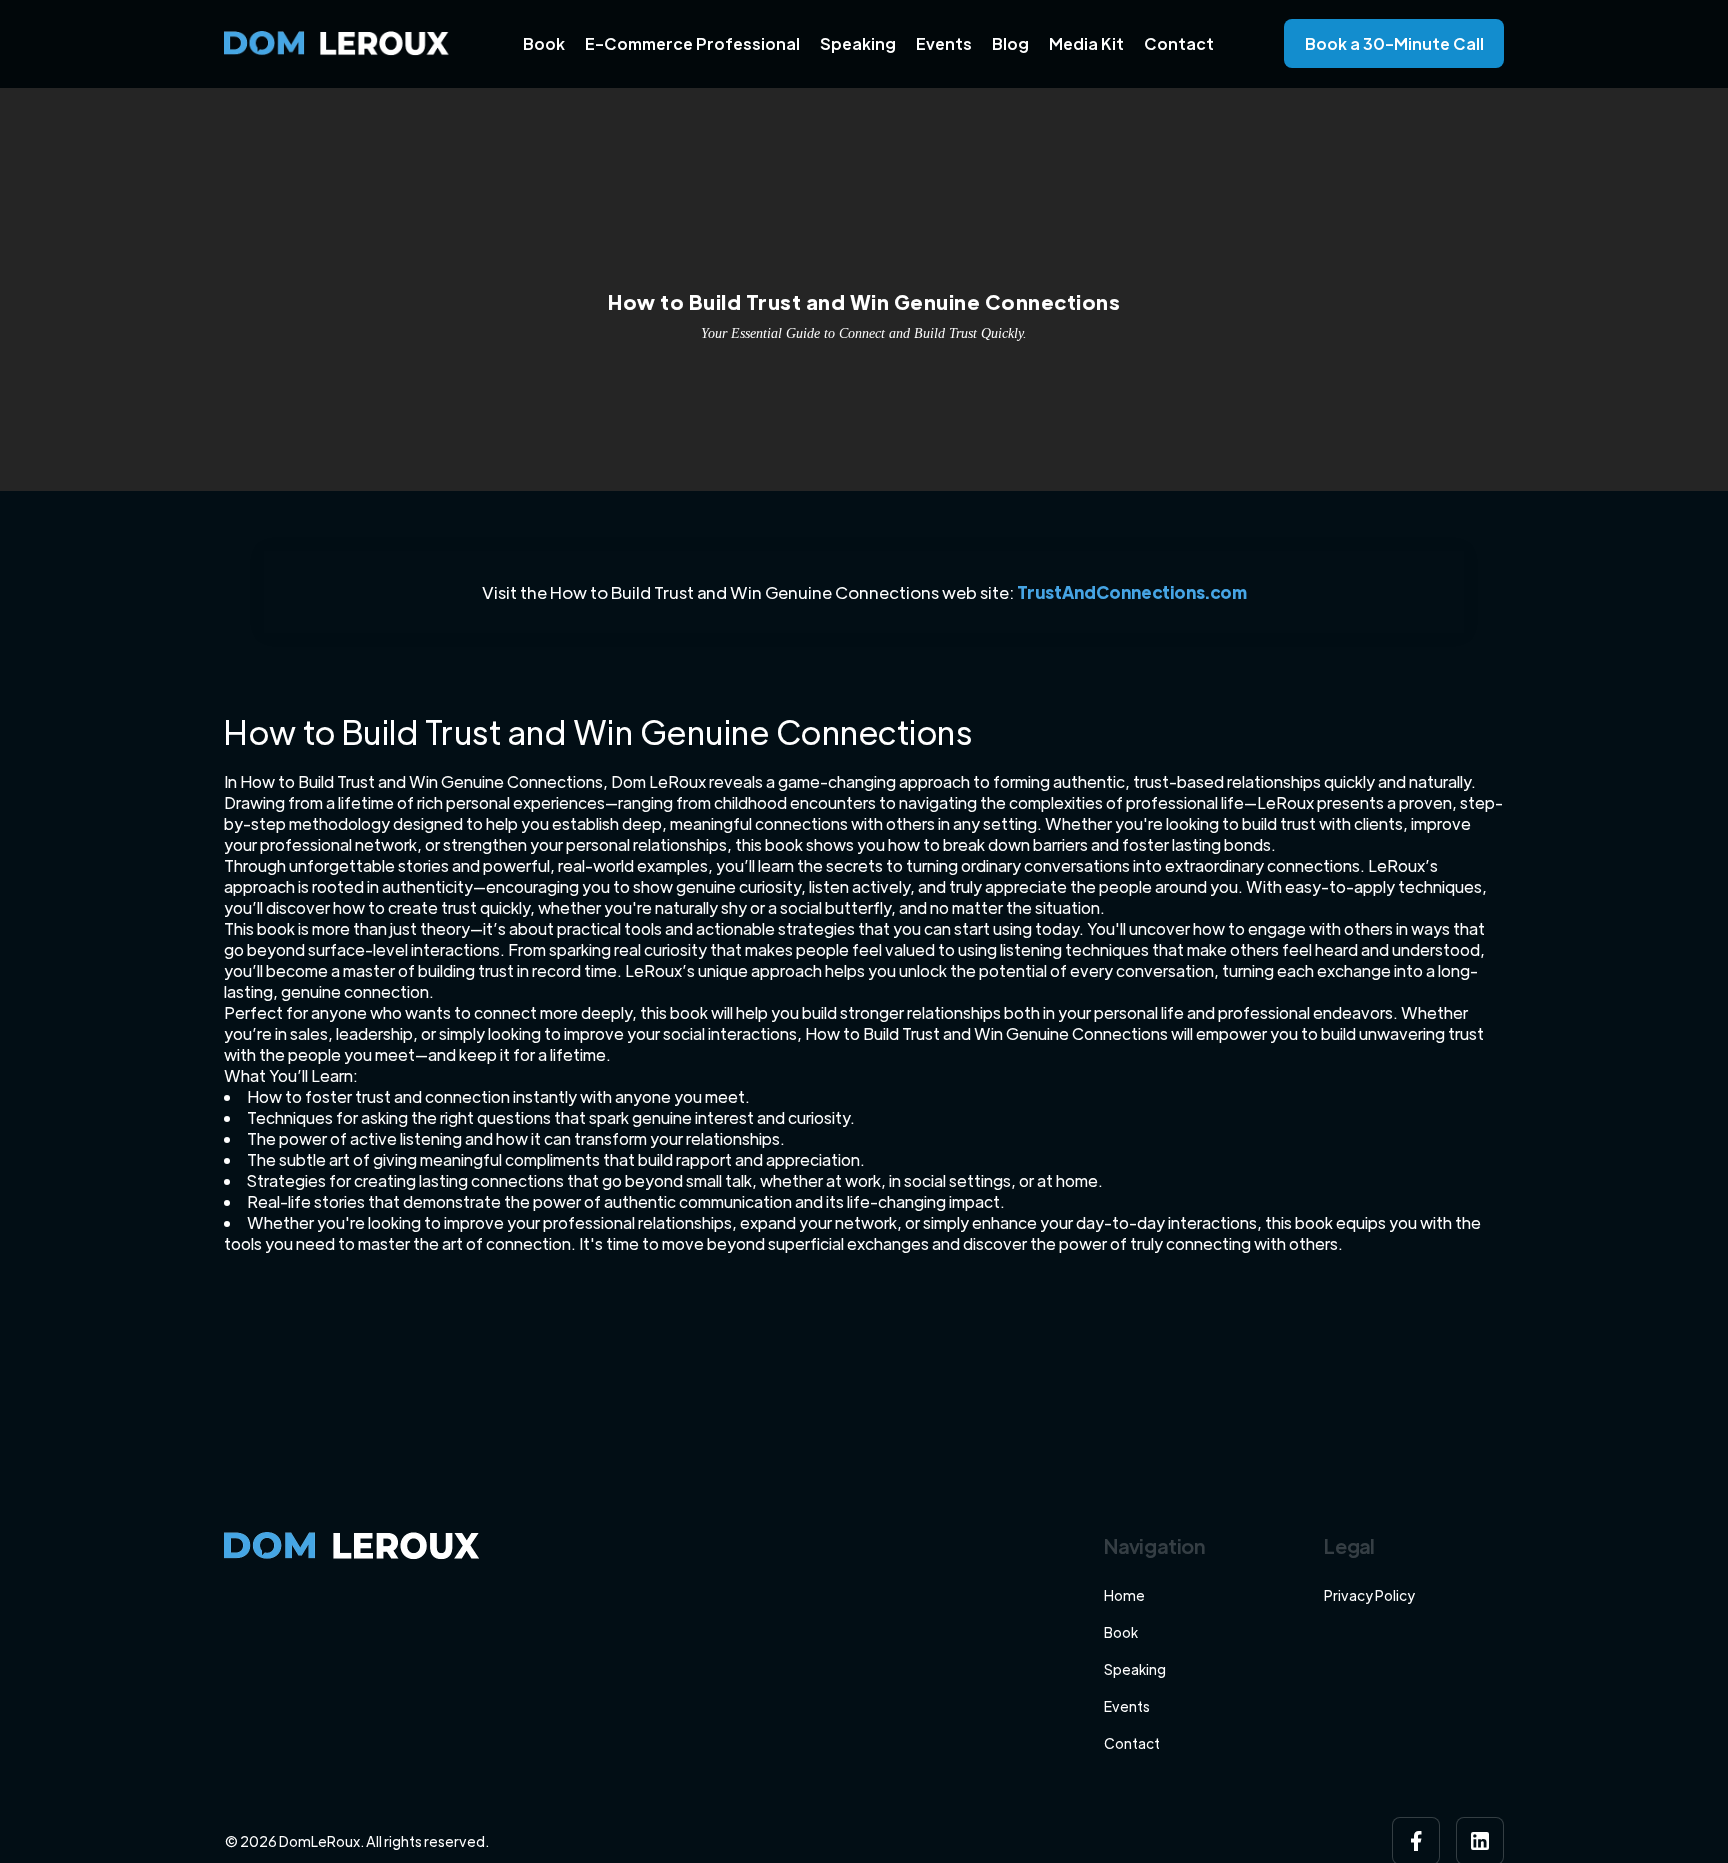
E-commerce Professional (692, 43)
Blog (1010, 43)
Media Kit (1086, 43)
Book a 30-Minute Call (1394, 43)
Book (544, 43)
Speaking (858, 43)
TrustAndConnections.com (1132, 592)
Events (944, 43)
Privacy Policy (1369, 1595)
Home (1124, 1595)
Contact (1179, 43)
